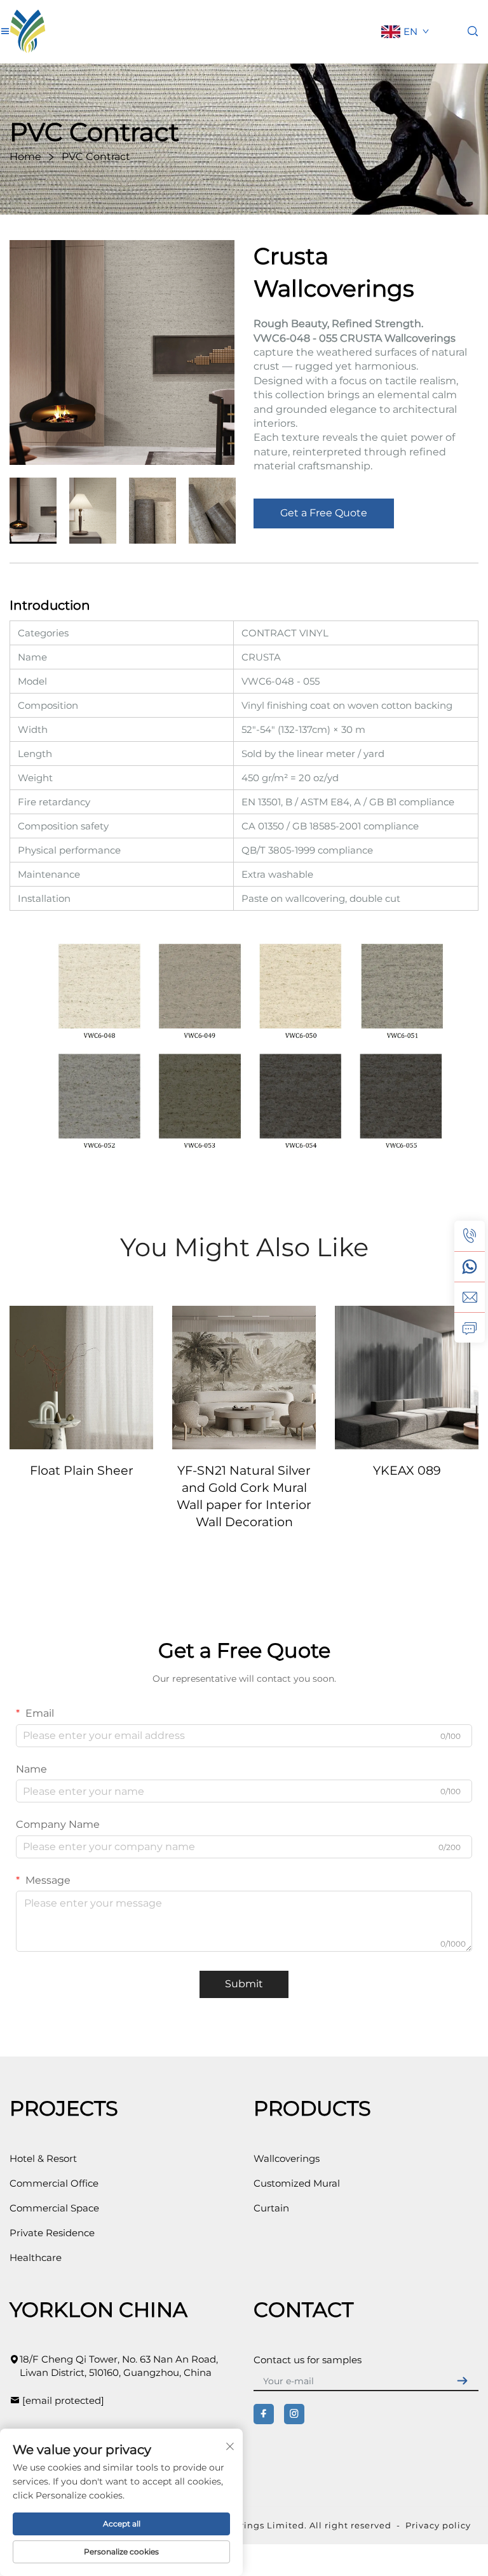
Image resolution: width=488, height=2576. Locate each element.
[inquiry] (470, 1327)
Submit (244, 1984)
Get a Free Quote (324, 513)
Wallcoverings (287, 2158)
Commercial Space (54, 2208)
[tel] (470, 1236)
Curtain (271, 2208)
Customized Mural (297, 2183)
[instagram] (294, 2414)
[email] (470, 1297)
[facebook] (264, 2414)
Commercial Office (54, 2183)
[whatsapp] (470, 1266)
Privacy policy (438, 2525)
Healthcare (36, 2257)
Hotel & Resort (43, 2158)
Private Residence (52, 2233)
